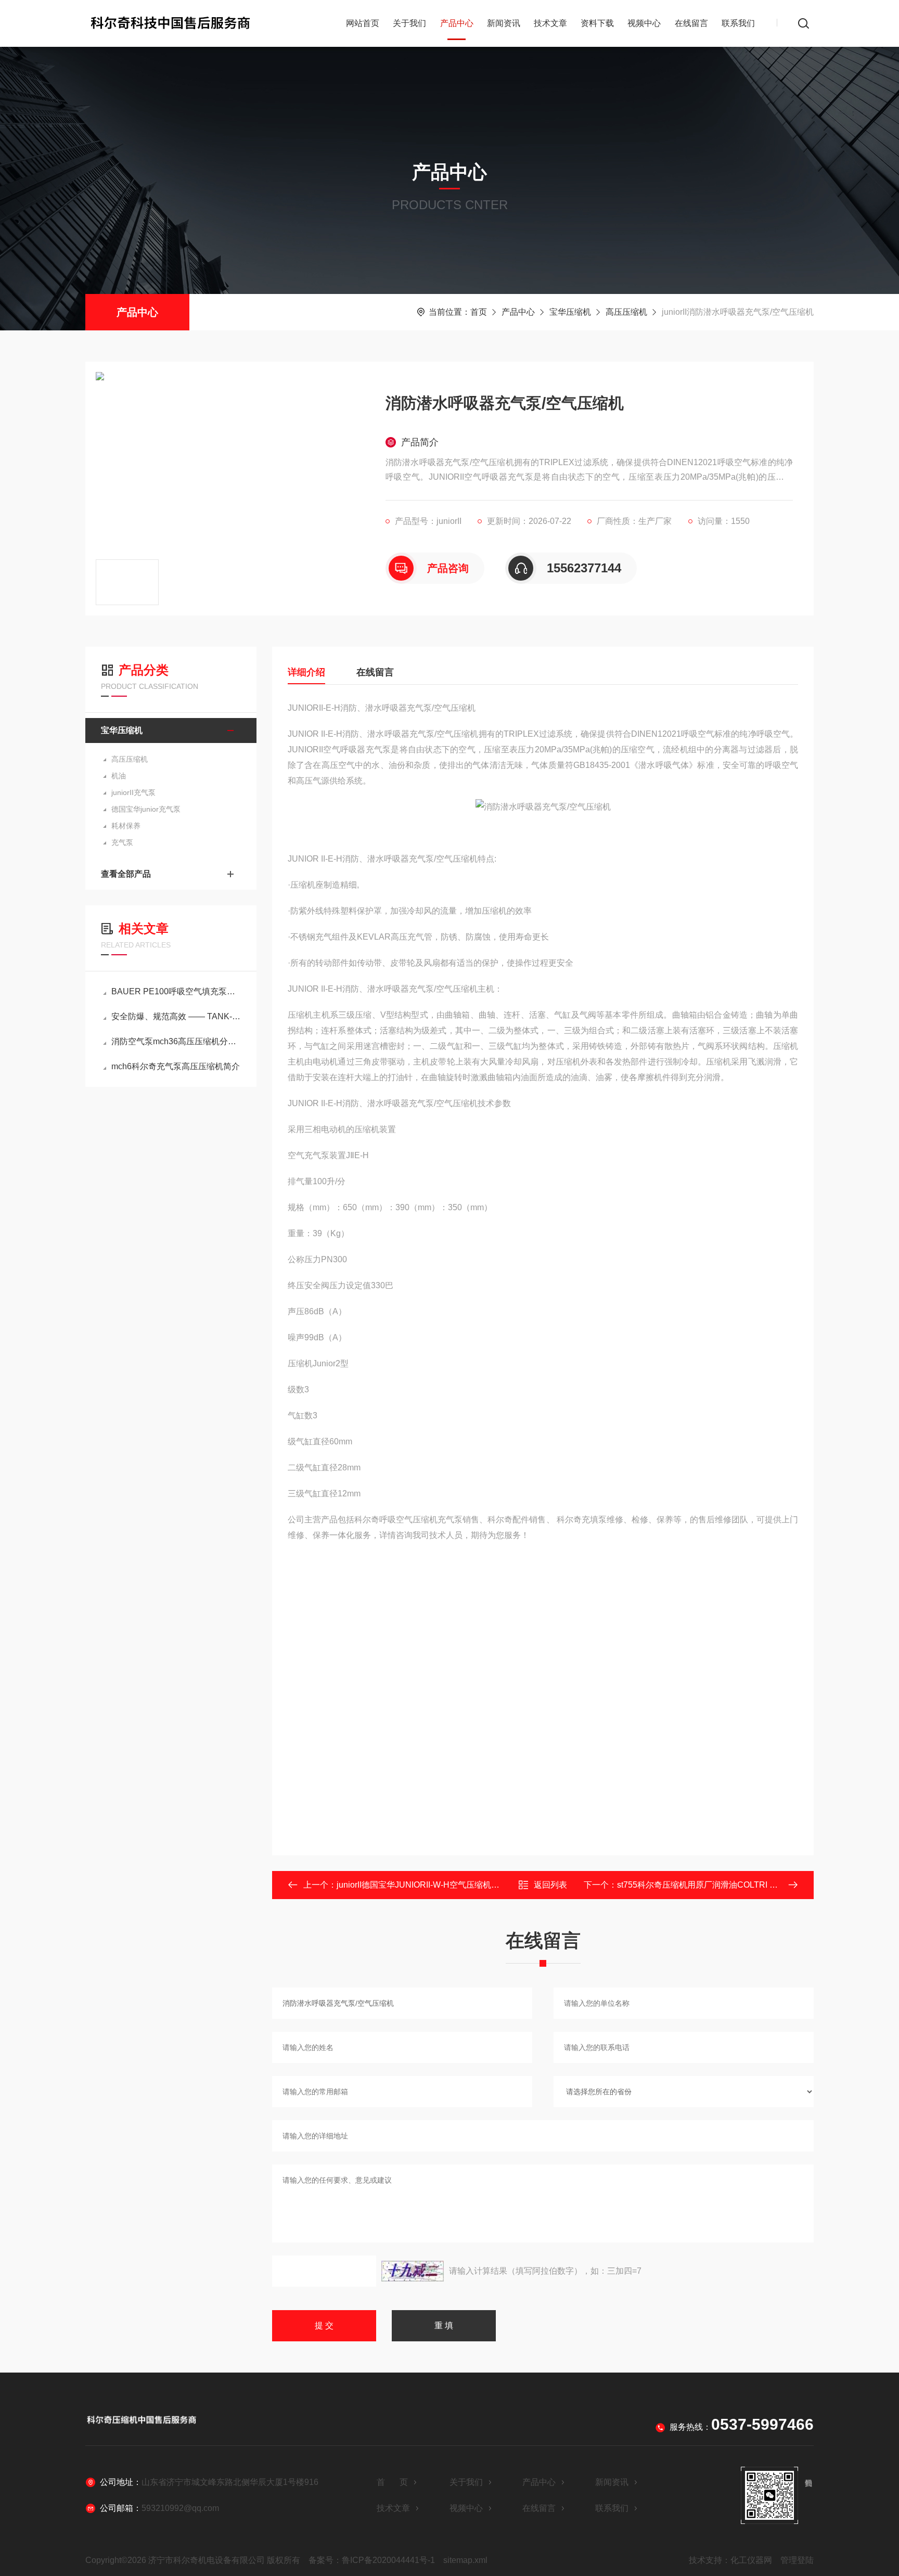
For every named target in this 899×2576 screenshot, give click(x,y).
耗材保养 (126, 826)
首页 (479, 312)
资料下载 (597, 23)
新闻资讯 (504, 23)
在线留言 (691, 23)
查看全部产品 (126, 874)
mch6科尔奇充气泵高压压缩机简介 (176, 1066)
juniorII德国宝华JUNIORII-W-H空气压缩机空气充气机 (435, 1885)
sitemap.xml (465, 2560)
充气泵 (122, 842)
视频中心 (644, 23)
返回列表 (550, 1885)
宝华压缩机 (570, 312)
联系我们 (738, 23)
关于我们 (409, 23)
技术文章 (550, 23)
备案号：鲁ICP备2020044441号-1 (372, 2560)
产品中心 (457, 23)
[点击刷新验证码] (413, 2271)
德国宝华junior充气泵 (146, 809)
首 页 (392, 2482)
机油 (119, 776)
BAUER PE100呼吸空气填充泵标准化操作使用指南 (176, 991)
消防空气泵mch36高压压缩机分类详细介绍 (176, 1041)
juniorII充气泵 (133, 792)
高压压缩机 (626, 312)
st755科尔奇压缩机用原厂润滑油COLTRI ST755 (706, 1885)
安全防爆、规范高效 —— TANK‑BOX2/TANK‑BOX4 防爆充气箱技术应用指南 (176, 1016)
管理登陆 (797, 2560)
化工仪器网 (751, 2560)
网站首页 (363, 23)
